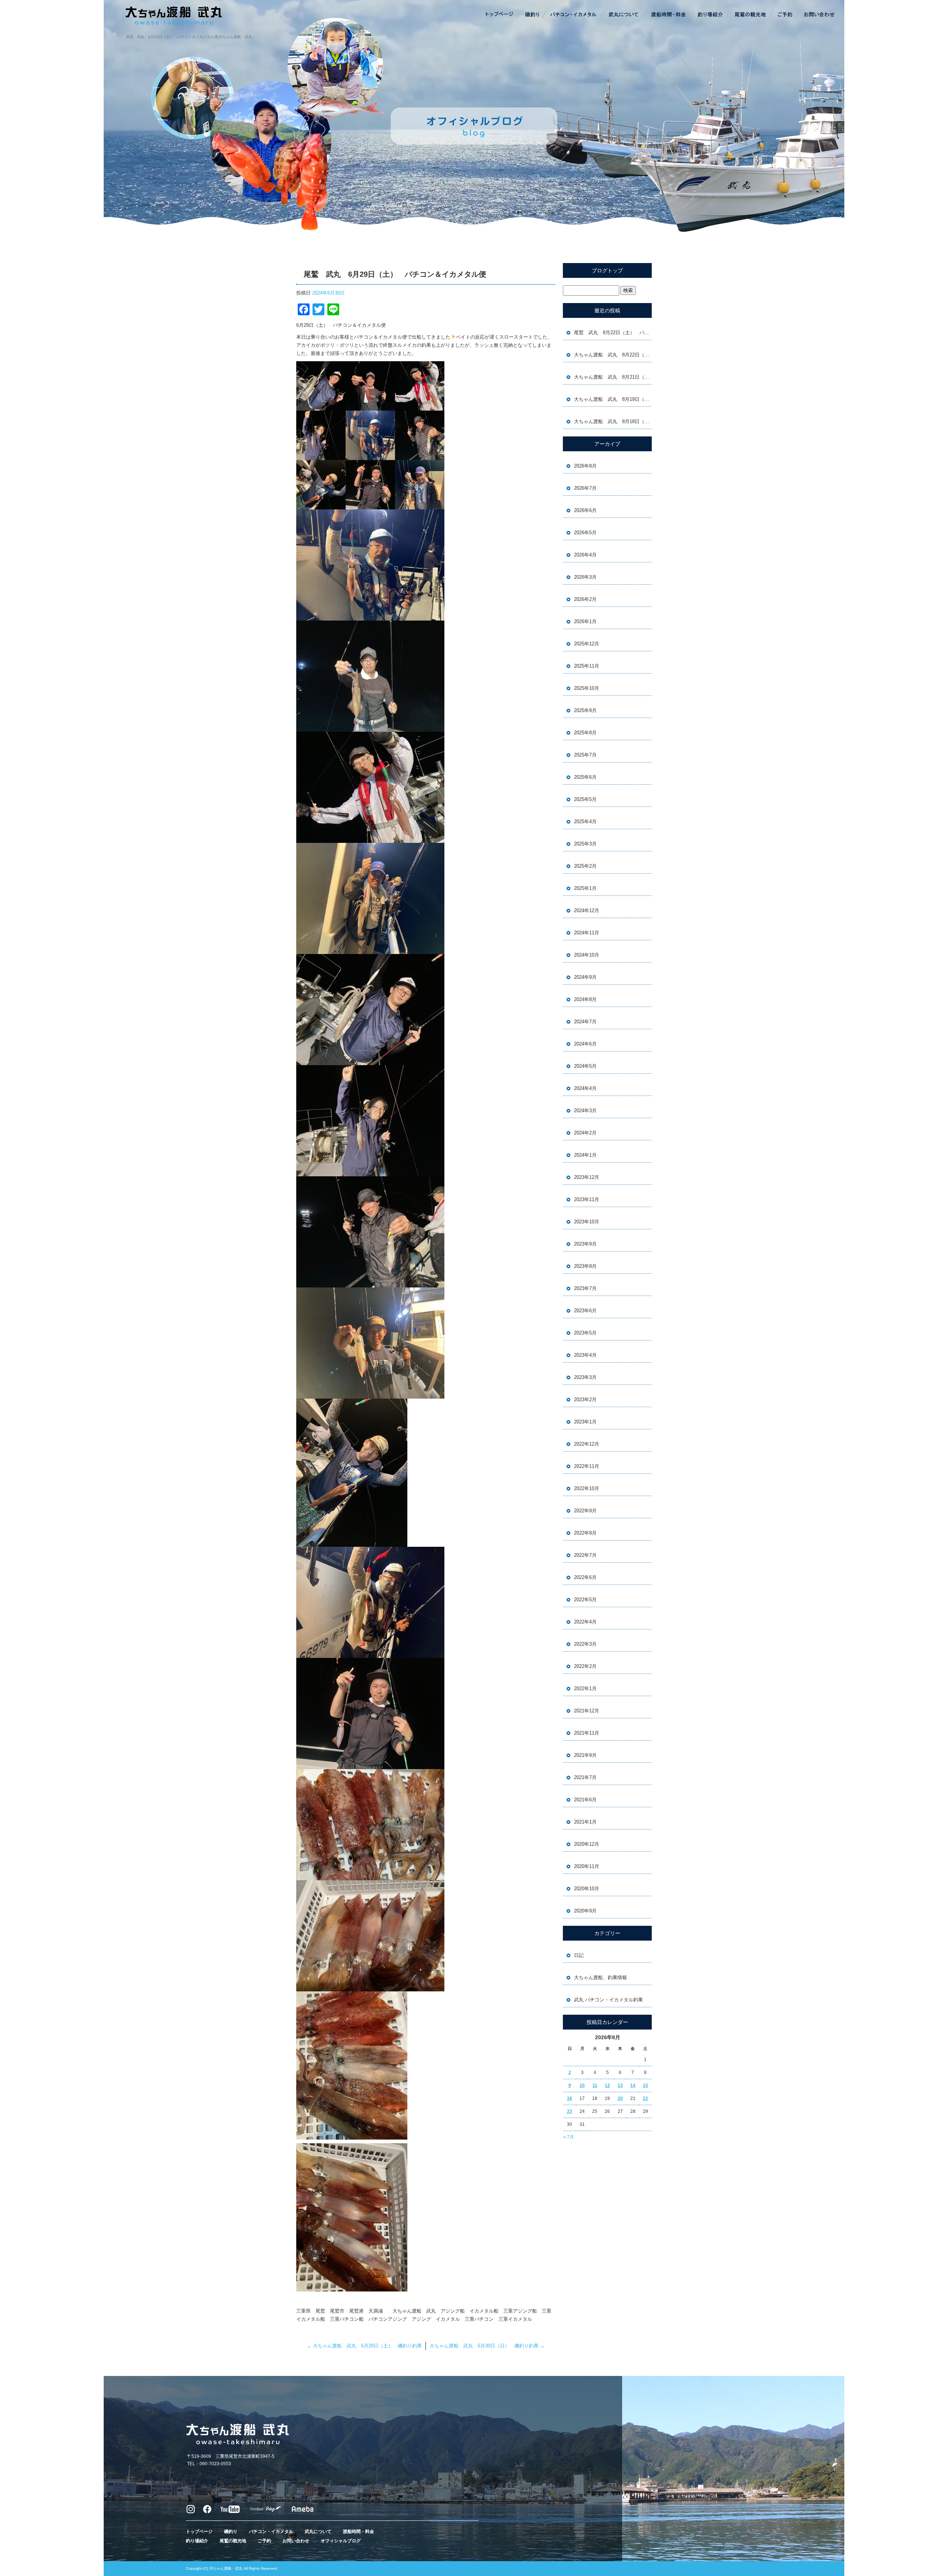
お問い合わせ (818, 15)
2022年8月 (585, 1533)
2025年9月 (585, 710)
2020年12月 (587, 1844)
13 (620, 2085)
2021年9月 (585, 1755)
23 (570, 2111)
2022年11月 (587, 1466)
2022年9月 (585, 1511)
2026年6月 (585, 510)
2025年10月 (587, 688)
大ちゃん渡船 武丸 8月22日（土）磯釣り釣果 (613, 355)
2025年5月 (585, 799)
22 (645, 2098)
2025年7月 (585, 755)
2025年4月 (585, 822)
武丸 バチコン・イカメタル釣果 (608, 2000)
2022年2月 (585, 1666)
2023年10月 (587, 1222)
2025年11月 (587, 666)
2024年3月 (585, 1111)
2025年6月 (585, 777)
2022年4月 (585, 1622)
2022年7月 (585, 1555)
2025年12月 (587, 644)
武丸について (624, 15)
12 (607, 2085)
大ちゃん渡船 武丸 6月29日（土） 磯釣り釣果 (364, 2346)
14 (633, 2085)
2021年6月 (585, 1800)
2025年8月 (585, 733)
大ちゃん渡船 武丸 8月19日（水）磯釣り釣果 (613, 399)
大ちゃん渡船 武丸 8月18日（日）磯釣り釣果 (613, 421)
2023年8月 (585, 1266)
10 (582, 2085)
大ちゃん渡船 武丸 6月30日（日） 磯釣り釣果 (487, 2346)
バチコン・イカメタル (574, 15)
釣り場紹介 (711, 15)
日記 (579, 1955)
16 (570, 2098)
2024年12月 (587, 910)
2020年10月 (587, 1889)
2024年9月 (585, 977)
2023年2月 (585, 1400)
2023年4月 (585, 1355)
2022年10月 (587, 1488)
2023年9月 (585, 1244)
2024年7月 (585, 1022)
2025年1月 (585, 888)
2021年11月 (587, 1733)
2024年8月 (585, 999)
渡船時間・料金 (668, 15)
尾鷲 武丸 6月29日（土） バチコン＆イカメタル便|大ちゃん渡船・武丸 (189, 37)
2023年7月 (585, 1288)
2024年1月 (585, 1155)
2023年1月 (585, 1422)
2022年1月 (585, 1688)
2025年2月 (585, 866)
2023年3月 (585, 1377)
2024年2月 (585, 1133)
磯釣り (531, 15)
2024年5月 (585, 1066)
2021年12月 (587, 1711)
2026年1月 (585, 621)
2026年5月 (585, 533)
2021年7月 (585, 1777)
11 (595, 2085)
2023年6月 (585, 1311)
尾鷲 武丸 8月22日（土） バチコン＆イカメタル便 (613, 333)
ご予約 (785, 15)
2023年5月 (585, 1333)
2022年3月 (585, 1644)
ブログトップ (607, 270)
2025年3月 (585, 844)
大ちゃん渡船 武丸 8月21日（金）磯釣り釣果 (613, 377)
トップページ (500, 15)
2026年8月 (585, 466)
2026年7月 (585, 488)
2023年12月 (587, 1177)
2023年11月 (587, 1199)
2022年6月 (585, 1577)
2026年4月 (585, 555)
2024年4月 (585, 1088)
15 (645, 2085)
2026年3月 (585, 577)
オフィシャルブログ (341, 2541)
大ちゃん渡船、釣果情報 (600, 1977)
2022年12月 (587, 1444)
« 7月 (569, 2137)
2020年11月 (587, 1866)
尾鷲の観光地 (750, 15)
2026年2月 (585, 599)
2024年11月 (587, 933)
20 (620, 2098)
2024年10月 (587, 955)
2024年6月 (585, 1044)
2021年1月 (585, 1822)
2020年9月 (585, 1911)
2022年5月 (585, 1600)
